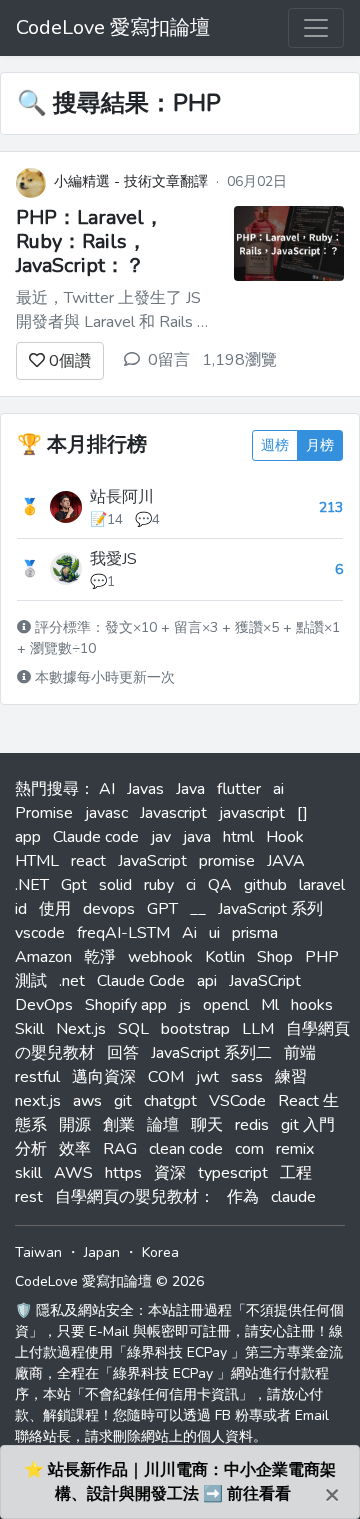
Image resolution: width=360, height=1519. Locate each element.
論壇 (163, 1125)
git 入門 (308, 1125)
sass (247, 1077)
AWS (73, 1173)
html (238, 837)
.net (72, 981)
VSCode (237, 1101)
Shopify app (126, 1005)
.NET (32, 885)
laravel (322, 885)
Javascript (173, 813)
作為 (243, 1197)
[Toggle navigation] (316, 28)
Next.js (81, 1029)
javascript (252, 813)
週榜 (275, 445)
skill (28, 1173)
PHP (322, 957)
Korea (160, 1252)
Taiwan (38, 1252)
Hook (285, 837)
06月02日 (257, 181)
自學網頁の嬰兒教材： (135, 1197)
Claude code (96, 837)
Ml (270, 1005)
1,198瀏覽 (239, 360)
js (185, 1005)
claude (293, 1197)
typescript (233, 1173)
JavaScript (152, 861)
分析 (31, 1149)
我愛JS (113, 559)
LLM (258, 1029)
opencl (226, 1005)
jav (161, 837)
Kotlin (225, 957)
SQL (133, 1029)
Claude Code (141, 981)
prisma (255, 933)
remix (295, 1149)
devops (109, 909)
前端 (300, 1053)
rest (29, 1197)
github (265, 885)
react (88, 861)
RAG (120, 1149)
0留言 (169, 360)
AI (107, 789)
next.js (38, 1101)
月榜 (320, 445)
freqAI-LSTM (123, 933)
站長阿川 (122, 497)
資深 (170, 1173)
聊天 (207, 1125)
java (197, 837)
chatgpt (170, 1101)
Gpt (74, 885)
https (123, 1173)
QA (220, 885)
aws (87, 1101)
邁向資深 (104, 1077)
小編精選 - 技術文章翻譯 (131, 181)
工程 (296, 1173)
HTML (37, 861)
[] (302, 813)
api (207, 981)
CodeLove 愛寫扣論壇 (113, 27)
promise (227, 861)
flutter (239, 789)
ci (191, 885)
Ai (189, 933)
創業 (119, 1125)
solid (115, 885)
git (123, 1101)
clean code (186, 1149)
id (21, 909)
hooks (312, 1005)
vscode (40, 933)
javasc (106, 813)
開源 (75, 1125)
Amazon (43, 957)
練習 (291, 1077)
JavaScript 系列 (270, 909)
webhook (160, 957)
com (249, 1149)
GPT (162, 909)
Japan (102, 1252)
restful (37, 1077)
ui (214, 933)
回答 (123, 1053)
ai (278, 789)
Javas (145, 789)
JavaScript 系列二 (211, 1053)
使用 (55, 909)
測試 (31, 981)
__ (198, 909)
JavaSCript (265, 981)
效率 (75, 1149)
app (28, 837)
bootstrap (195, 1029)
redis (252, 1125)
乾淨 (100, 957)
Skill (29, 1029)
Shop (275, 957)
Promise (44, 813)
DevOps (44, 1005)
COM (166, 1077)
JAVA (286, 861)
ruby (159, 885)
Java (190, 789)
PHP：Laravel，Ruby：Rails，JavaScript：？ (90, 241)
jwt (207, 1077)
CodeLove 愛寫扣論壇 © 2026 (109, 1281)
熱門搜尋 (47, 789)
